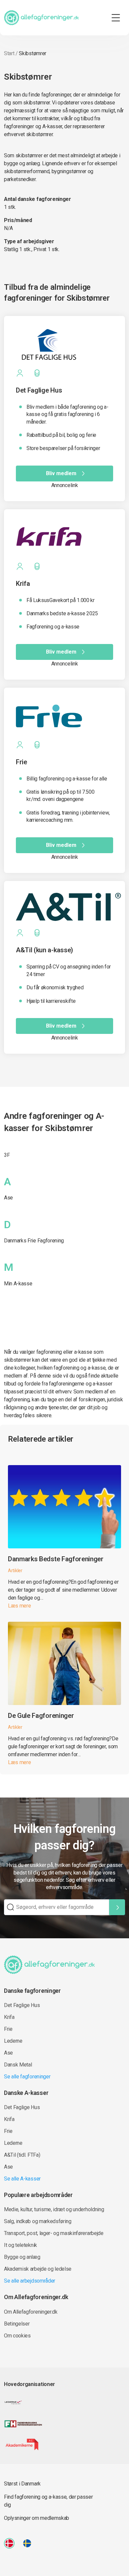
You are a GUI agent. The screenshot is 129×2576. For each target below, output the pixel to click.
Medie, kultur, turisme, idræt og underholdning (54, 2209)
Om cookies (17, 2336)
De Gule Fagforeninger (41, 1716)
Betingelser (17, 2324)
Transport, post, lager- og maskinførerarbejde (54, 2233)
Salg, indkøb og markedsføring (38, 2221)
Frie (8, 2029)
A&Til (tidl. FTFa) (22, 2155)
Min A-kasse (18, 1284)
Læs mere (19, 1606)
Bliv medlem (61, 473)
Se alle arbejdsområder (30, 2281)
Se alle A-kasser (22, 2179)
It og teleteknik (21, 2245)
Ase (8, 1198)
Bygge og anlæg (22, 2257)
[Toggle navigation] (116, 18)
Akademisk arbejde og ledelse (38, 2269)
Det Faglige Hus (22, 2005)
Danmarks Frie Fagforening (34, 1241)
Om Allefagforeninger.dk (31, 2312)
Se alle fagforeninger (27, 2077)
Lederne (13, 2041)
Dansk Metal (18, 2065)
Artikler (15, 1571)
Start (9, 53)
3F (7, 1155)
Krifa (9, 2017)
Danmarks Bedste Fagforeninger (56, 1559)
